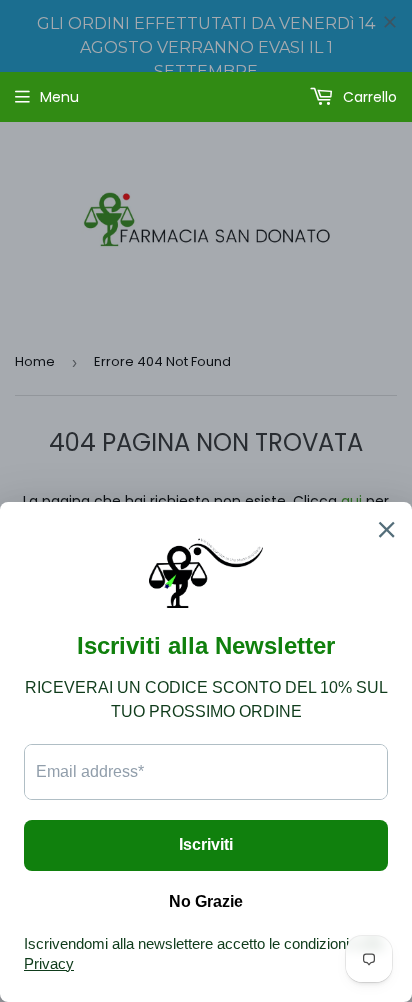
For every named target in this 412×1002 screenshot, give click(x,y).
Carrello (368, 97)
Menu (59, 97)
